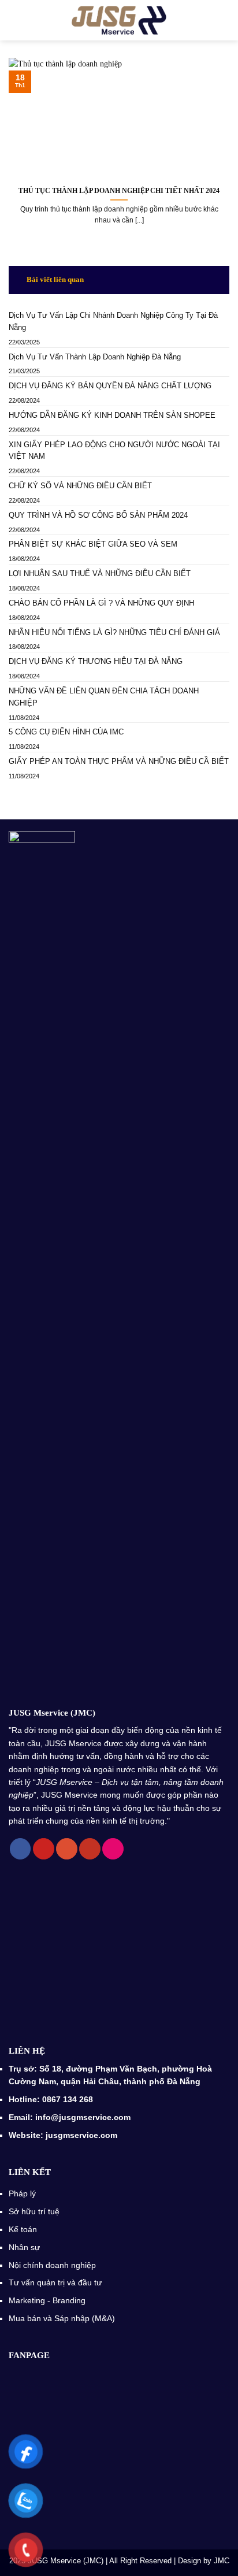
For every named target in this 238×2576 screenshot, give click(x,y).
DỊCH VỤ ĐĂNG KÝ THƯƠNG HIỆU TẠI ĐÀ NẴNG (97, 661)
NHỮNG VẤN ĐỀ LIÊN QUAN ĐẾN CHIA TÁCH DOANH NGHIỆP (104, 697)
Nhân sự (25, 2247)
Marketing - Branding (47, 2300)
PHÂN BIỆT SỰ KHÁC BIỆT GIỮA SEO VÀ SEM (93, 544)
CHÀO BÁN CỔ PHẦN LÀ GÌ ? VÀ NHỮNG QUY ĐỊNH (101, 603)
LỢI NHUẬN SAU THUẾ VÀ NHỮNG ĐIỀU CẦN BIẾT (100, 574)
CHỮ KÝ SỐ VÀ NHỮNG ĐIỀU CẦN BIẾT (80, 486)
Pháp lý (22, 2193)
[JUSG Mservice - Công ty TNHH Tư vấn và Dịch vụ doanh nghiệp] (119, 20)
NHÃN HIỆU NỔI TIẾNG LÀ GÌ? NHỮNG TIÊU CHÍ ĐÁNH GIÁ (114, 632)
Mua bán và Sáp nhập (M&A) (62, 2318)
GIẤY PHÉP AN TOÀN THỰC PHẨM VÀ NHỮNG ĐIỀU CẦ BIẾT (119, 761)
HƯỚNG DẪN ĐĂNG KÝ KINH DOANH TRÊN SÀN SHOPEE (112, 415)
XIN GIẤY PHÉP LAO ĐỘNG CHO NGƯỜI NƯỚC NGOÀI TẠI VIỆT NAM (114, 451)
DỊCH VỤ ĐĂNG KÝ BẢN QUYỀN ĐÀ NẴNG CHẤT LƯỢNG (110, 386)
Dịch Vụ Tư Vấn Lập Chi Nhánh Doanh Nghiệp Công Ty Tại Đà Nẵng (113, 321)
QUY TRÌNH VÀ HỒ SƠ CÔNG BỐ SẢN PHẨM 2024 (98, 515)
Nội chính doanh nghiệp (53, 2265)
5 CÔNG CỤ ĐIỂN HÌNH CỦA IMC (67, 732)
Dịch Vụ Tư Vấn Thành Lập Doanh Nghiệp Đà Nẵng (95, 357)
